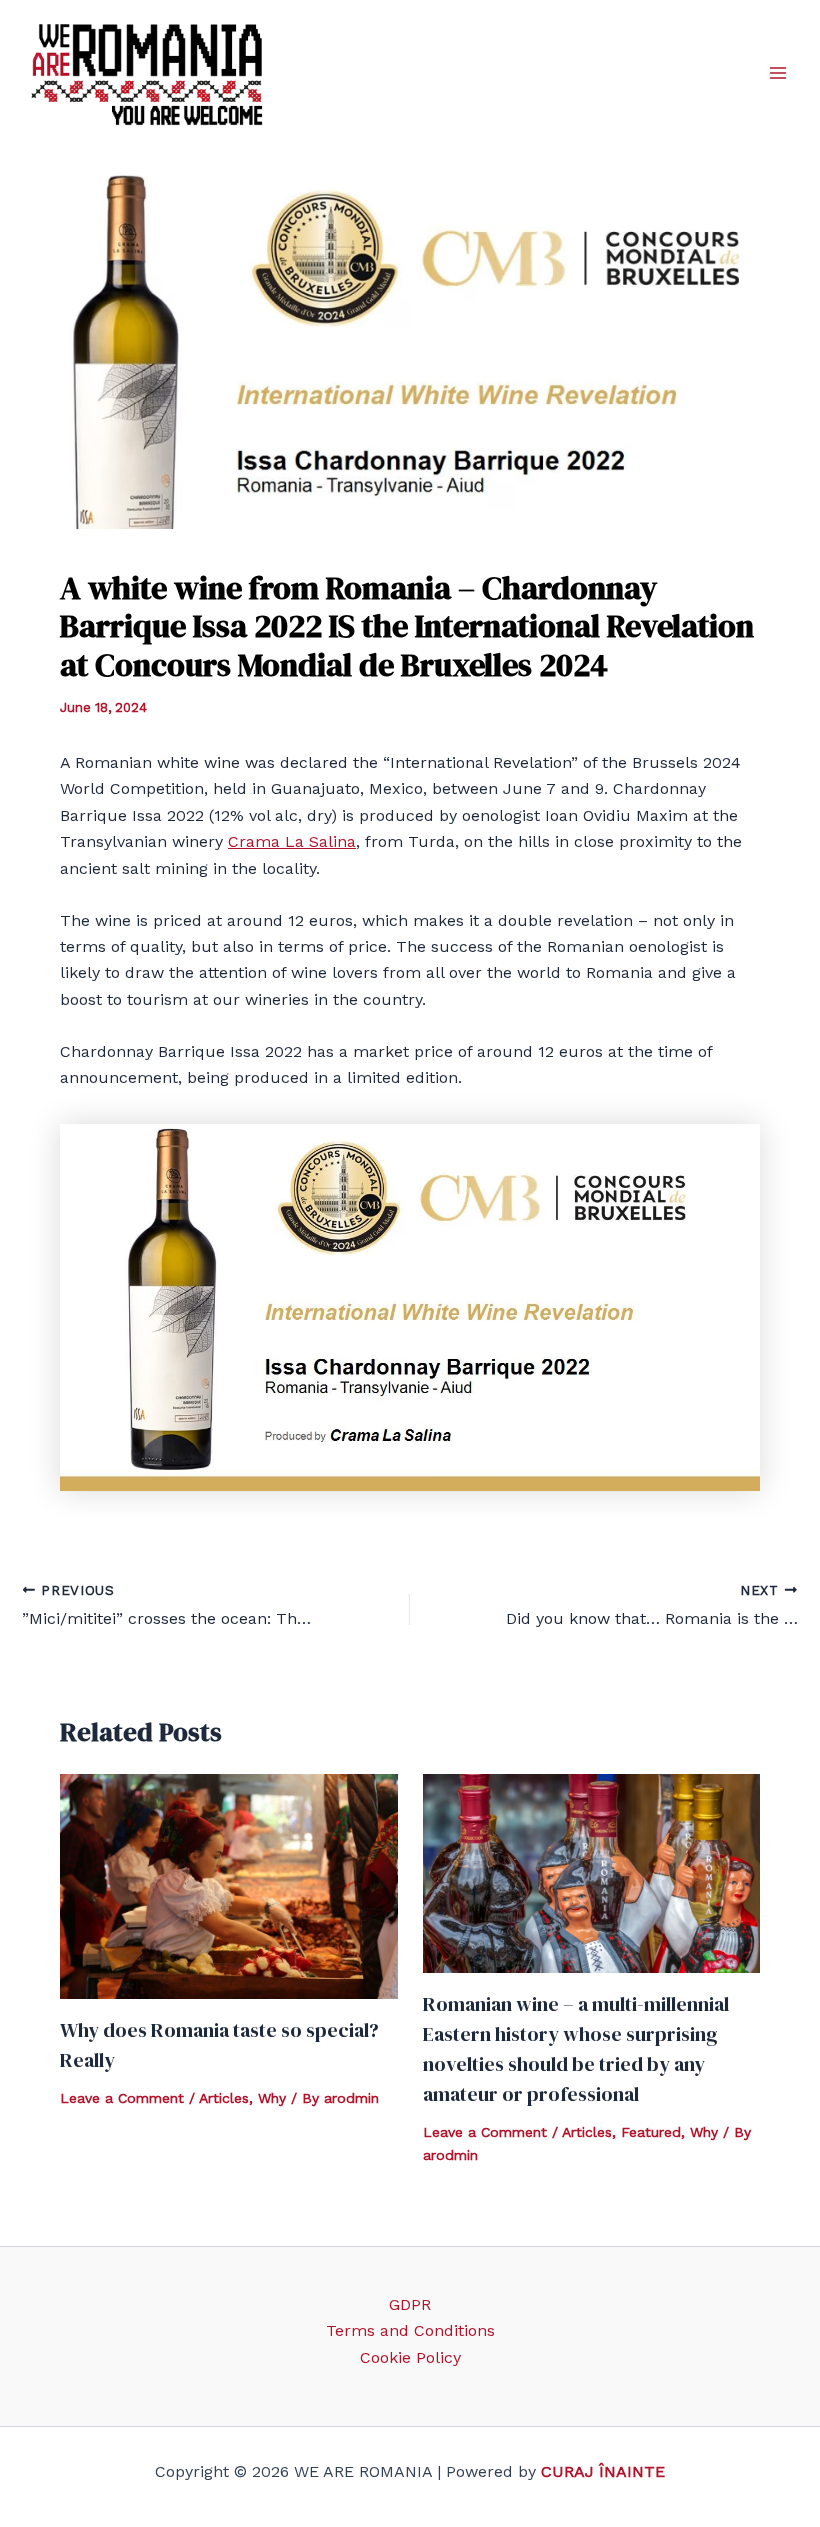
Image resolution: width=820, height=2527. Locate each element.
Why (272, 2098)
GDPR (410, 2304)
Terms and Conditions (410, 2330)
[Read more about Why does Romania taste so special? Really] (229, 1885)
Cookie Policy (410, 2357)
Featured (651, 2132)
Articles (224, 2098)
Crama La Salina (292, 841)
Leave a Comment (122, 2098)
